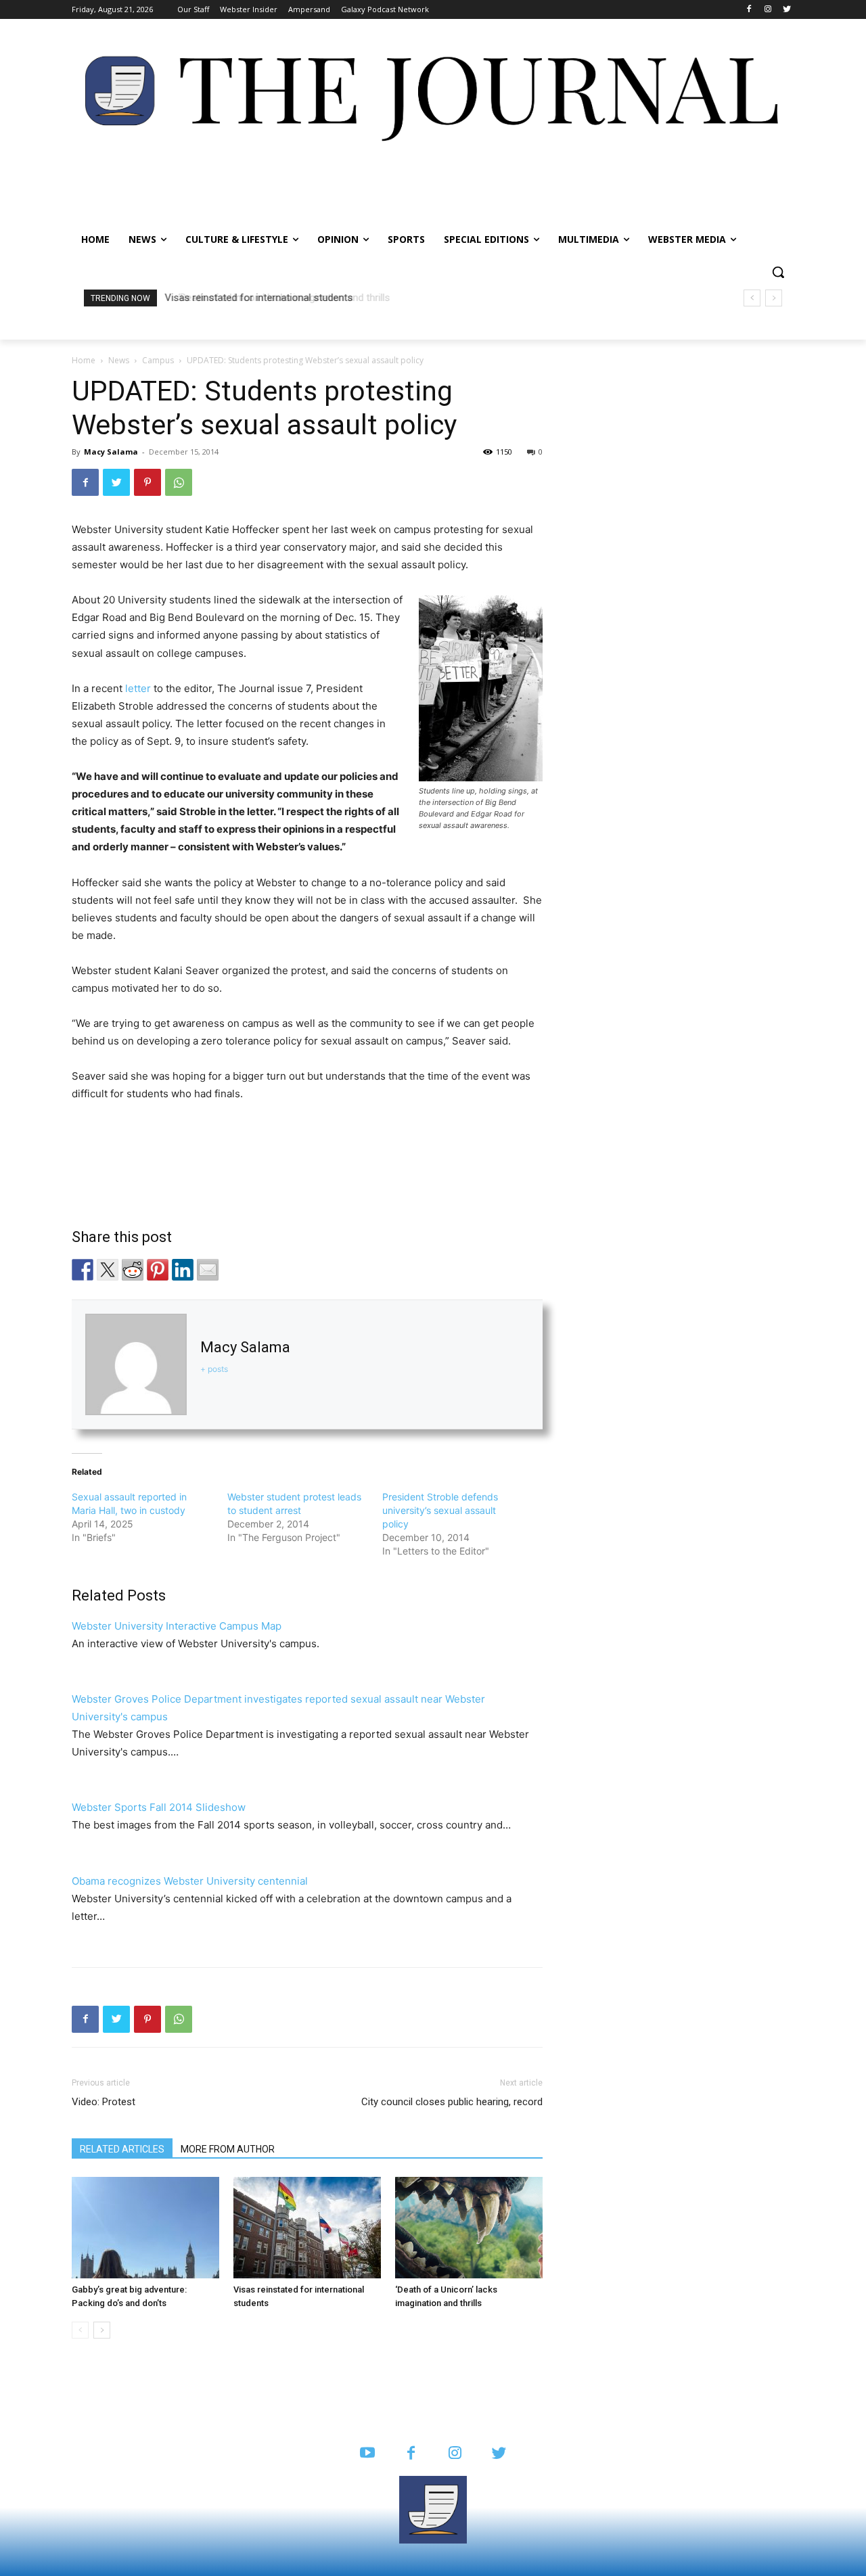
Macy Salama (111, 452)
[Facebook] (749, 10)
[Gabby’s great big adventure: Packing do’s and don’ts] (145, 2228)
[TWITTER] (499, 2454)
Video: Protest (104, 2102)
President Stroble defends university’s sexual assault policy (440, 1510)
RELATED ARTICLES (122, 2149)
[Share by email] (208, 1270)
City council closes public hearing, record (452, 2102)
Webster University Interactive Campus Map (177, 1626)
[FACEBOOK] (411, 2454)
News (119, 360)
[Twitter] (787, 10)
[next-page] (102, 2330)
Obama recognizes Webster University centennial (190, 1881)
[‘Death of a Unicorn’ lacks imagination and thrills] (469, 2228)
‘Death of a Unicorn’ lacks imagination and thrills (273, 298)
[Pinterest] (147, 482)
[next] (774, 298)
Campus (158, 360)
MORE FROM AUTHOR (228, 2149)
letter (137, 688)
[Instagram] (768, 10)
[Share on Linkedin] (183, 1270)
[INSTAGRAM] (455, 2454)
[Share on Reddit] (133, 1270)
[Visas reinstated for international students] (307, 2228)
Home (84, 360)
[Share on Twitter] (108, 1270)
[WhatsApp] (179, 482)
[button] (778, 272)
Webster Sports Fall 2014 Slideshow (159, 1807)
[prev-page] (80, 2330)
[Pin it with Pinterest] (158, 1270)
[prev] (752, 298)
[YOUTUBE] (367, 2454)
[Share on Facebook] (83, 1270)
